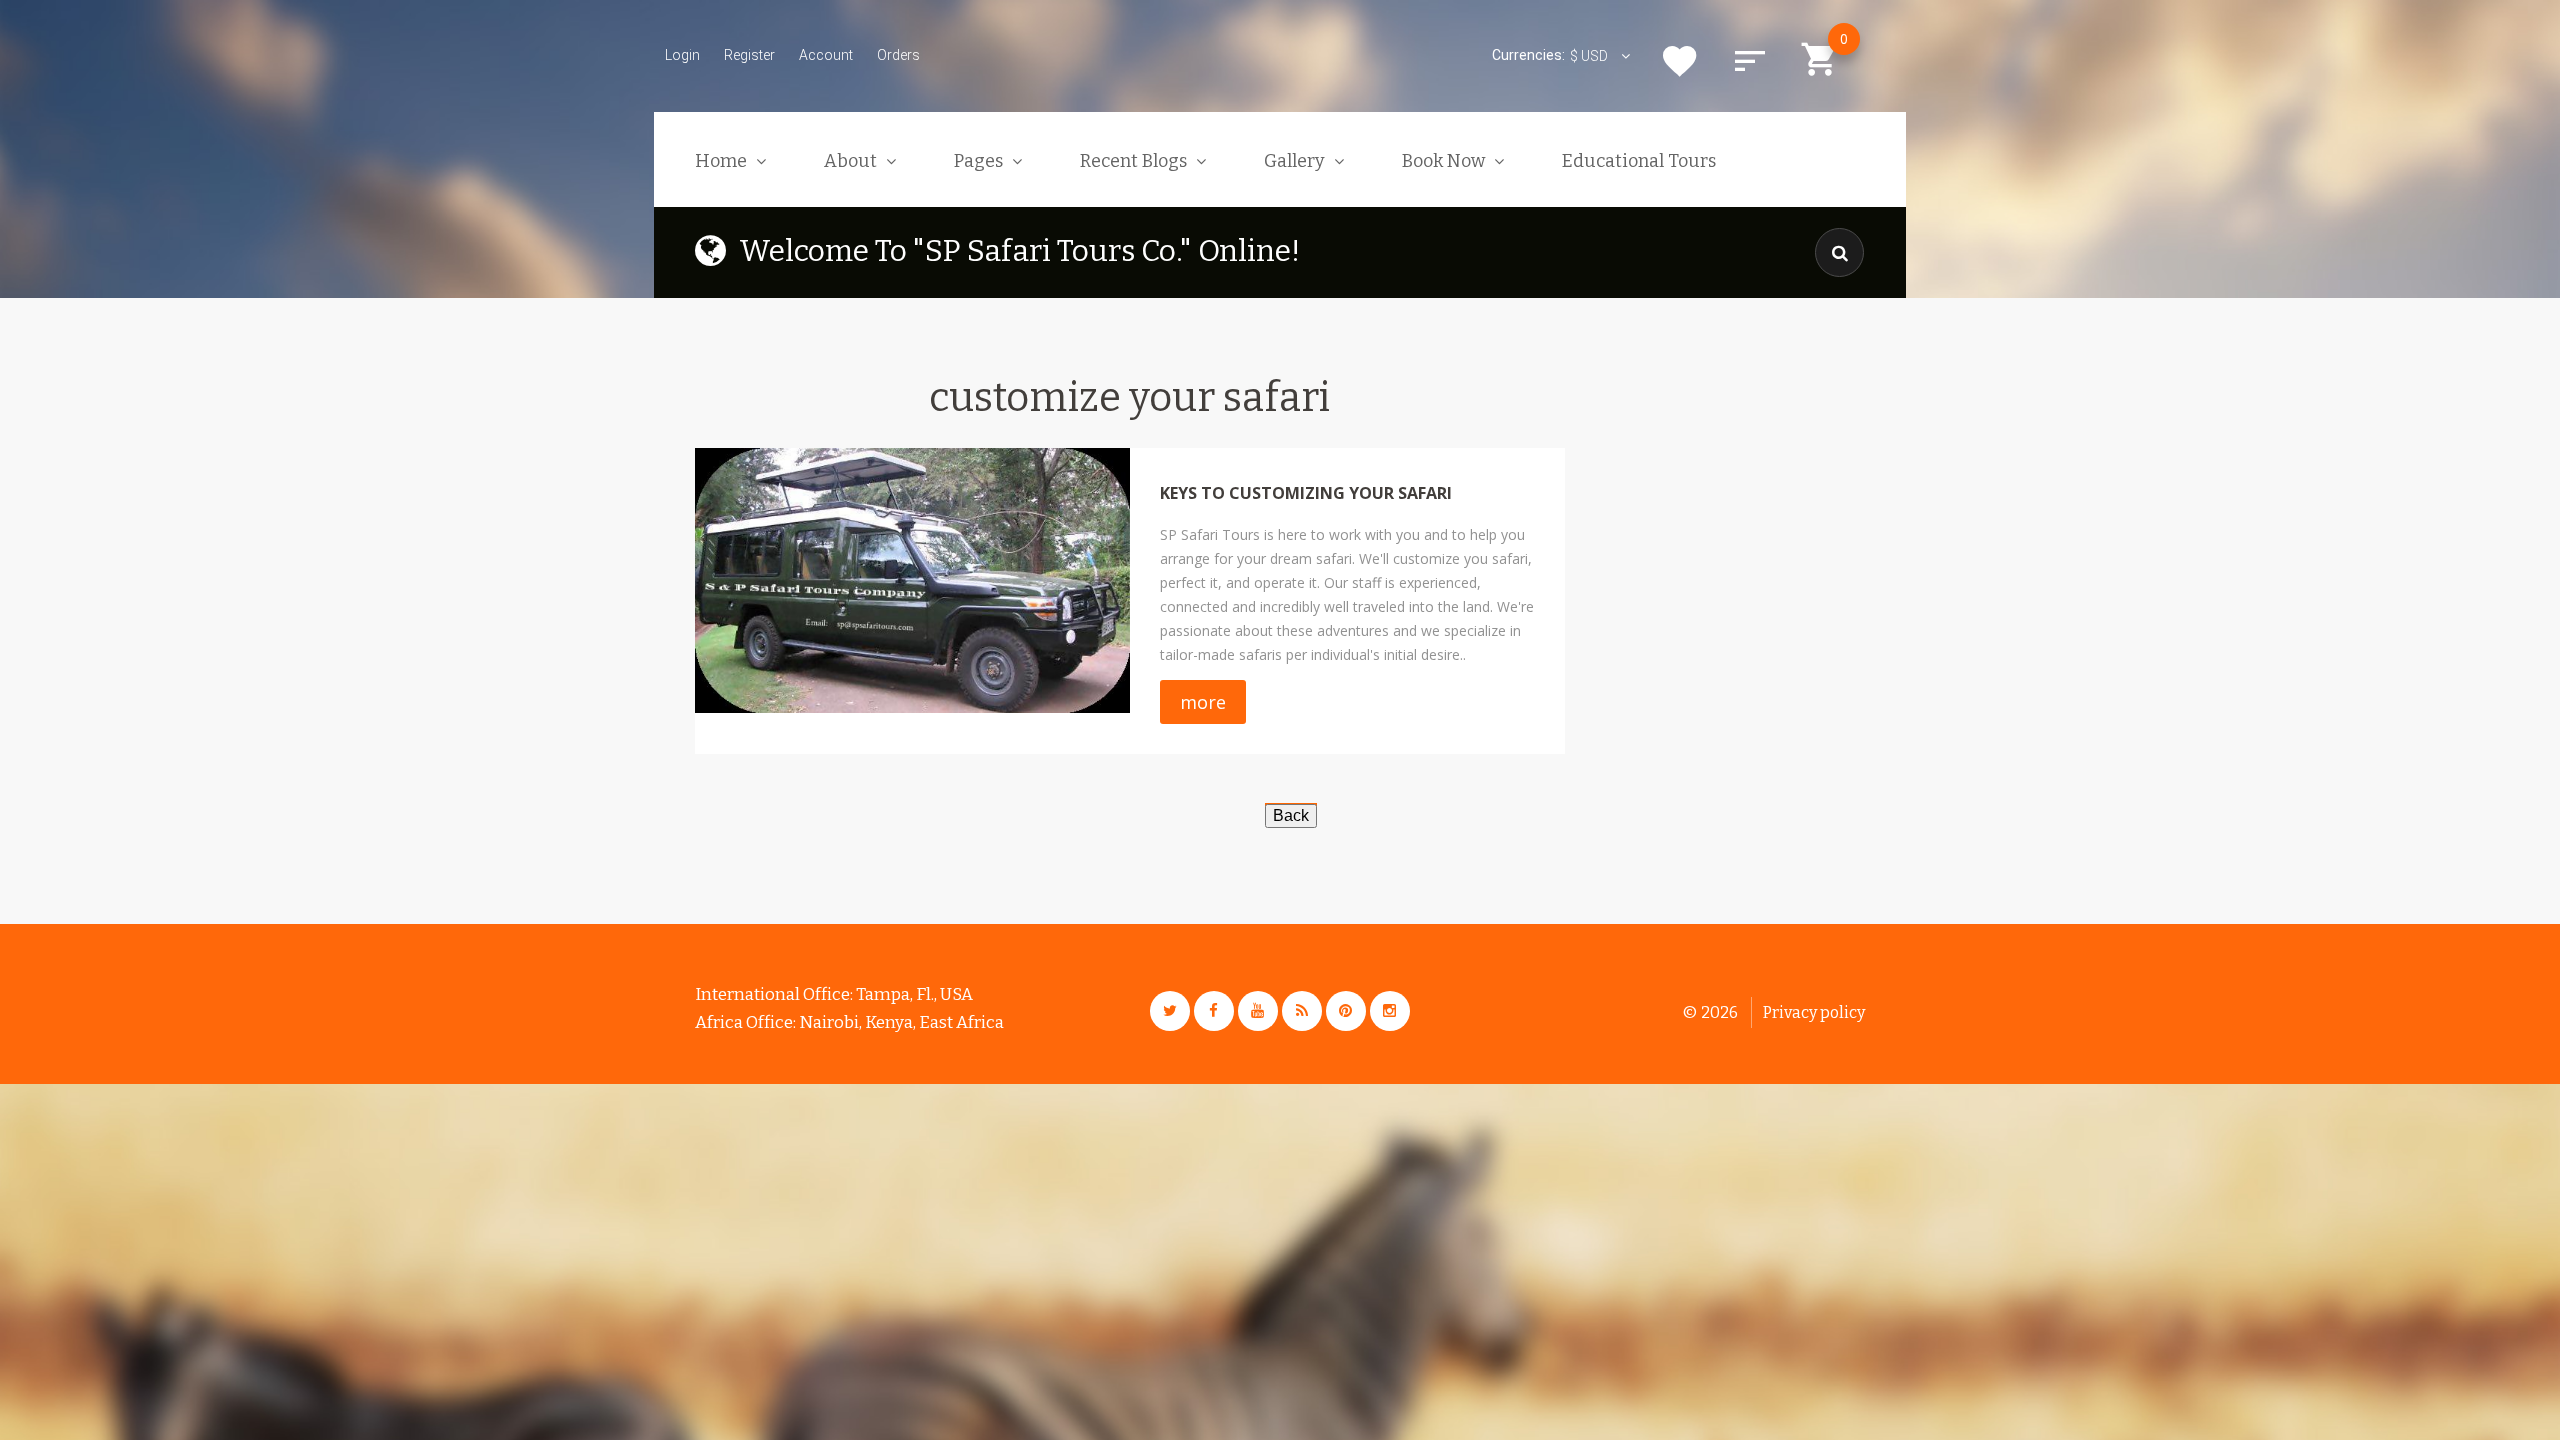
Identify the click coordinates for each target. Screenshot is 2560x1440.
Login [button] (682, 55)
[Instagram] (1390, 1011)
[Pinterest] (1346, 1011)
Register (749, 55)
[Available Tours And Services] (1291, 814)
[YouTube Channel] (1258, 1011)
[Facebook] (1214, 1011)
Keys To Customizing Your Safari (1306, 493)
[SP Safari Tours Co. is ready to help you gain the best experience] (912, 580)
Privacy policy (1814, 1012)
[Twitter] (1170, 1011)
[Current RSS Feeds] (1302, 1011)
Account (826, 55)
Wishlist (1680, 61)
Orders (898, 55)
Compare (1750, 61)
